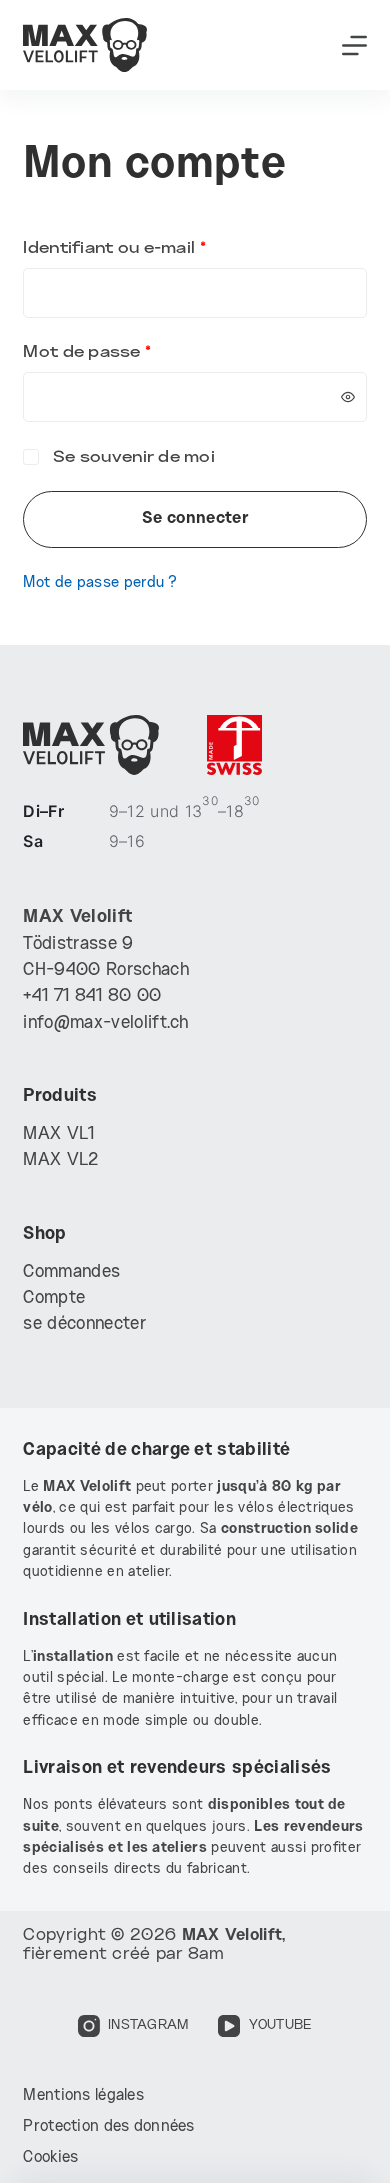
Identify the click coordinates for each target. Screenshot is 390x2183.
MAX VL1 (58, 1134)
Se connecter (195, 518)
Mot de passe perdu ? (100, 583)
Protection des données (108, 2126)
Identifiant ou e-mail (161, 248)
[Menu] (354, 45)
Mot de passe (134, 352)
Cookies (50, 2157)
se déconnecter (84, 1324)
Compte (54, 1298)
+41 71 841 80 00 (92, 996)
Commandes (71, 1272)
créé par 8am (168, 1954)
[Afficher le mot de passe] (348, 397)
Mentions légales (83, 2095)
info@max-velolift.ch (105, 1023)
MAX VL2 (60, 1160)
